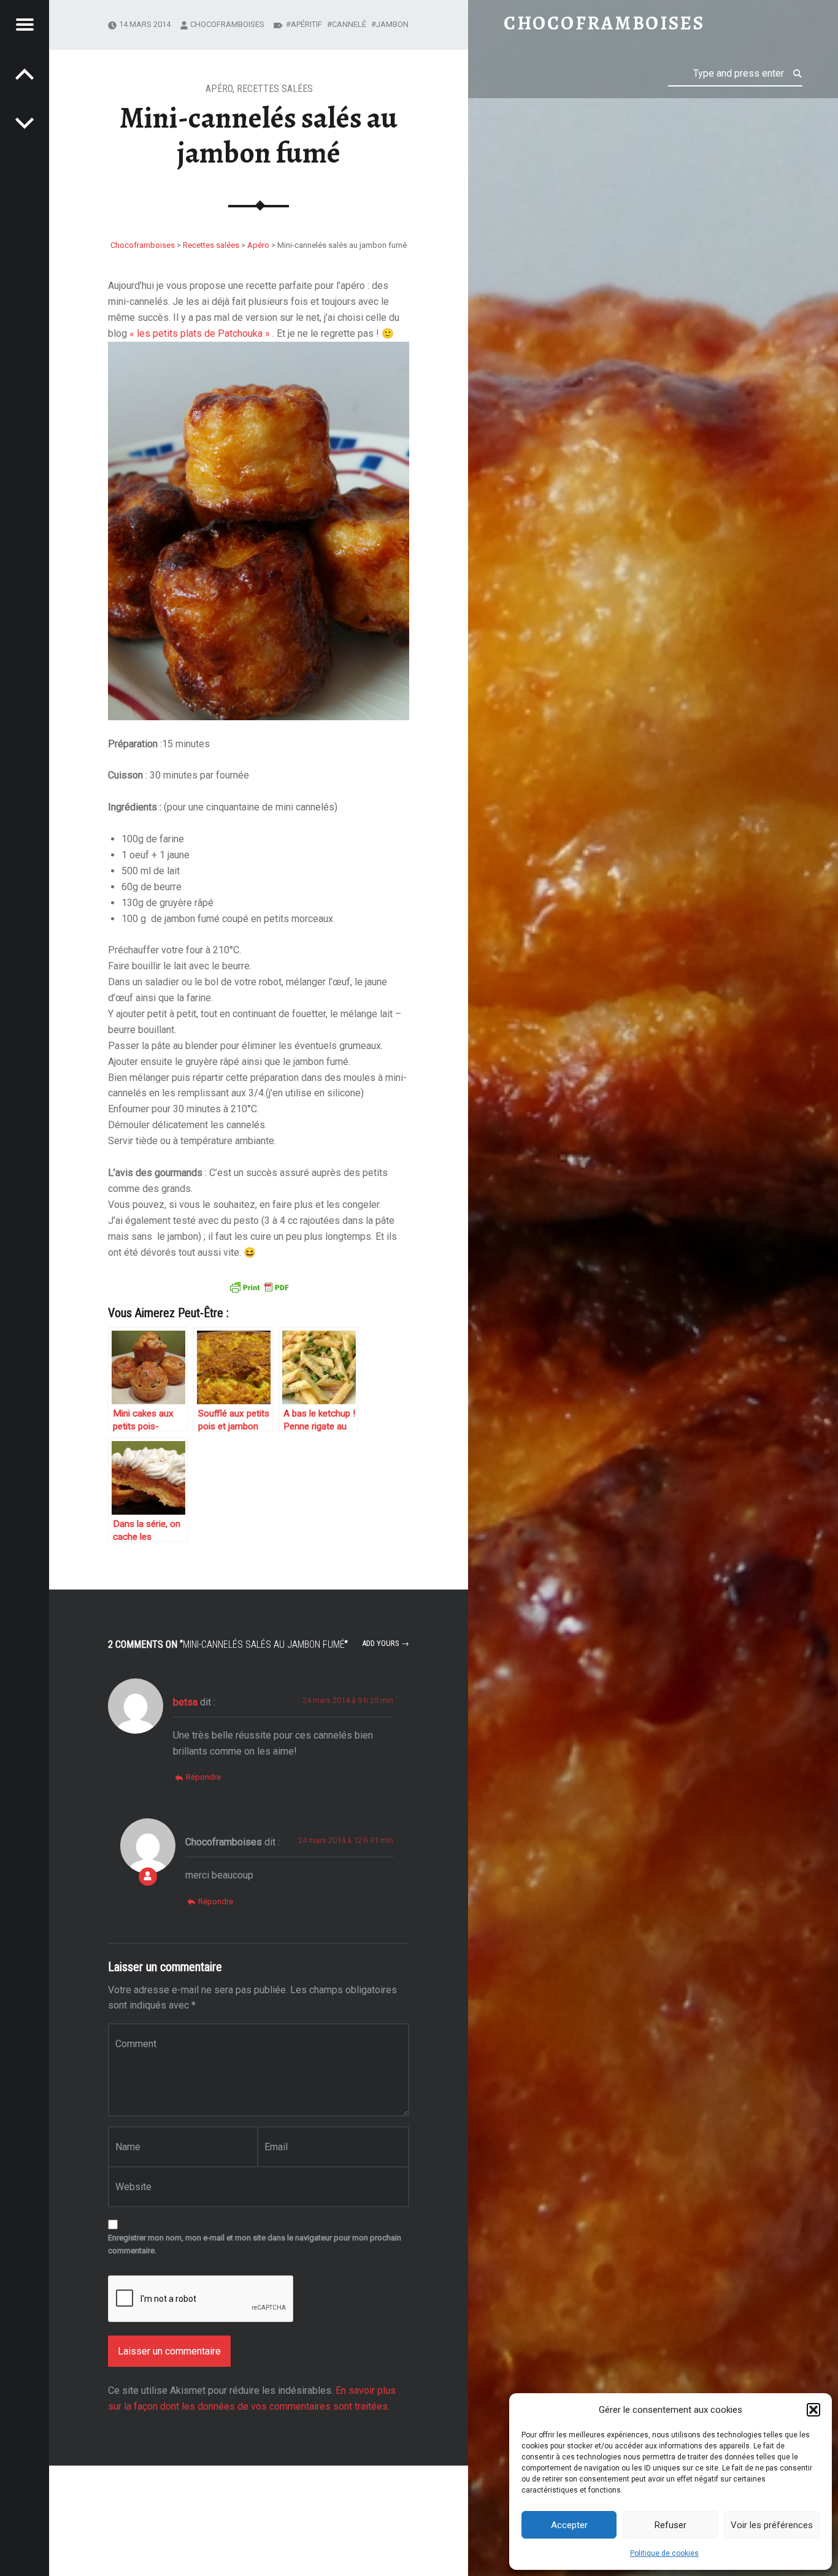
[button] (813, 2410)
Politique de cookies (664, 2553)
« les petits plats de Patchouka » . (203, 333)
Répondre (203, 1777)
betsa (185, 1702)
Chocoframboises (227, 24)
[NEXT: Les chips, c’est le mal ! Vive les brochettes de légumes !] (25, 74)
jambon (392, 24)
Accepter (569, 2525)
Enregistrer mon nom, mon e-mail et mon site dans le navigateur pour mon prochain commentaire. (255, 2244)
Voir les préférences (772, 2525)
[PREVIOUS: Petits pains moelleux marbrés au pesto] (25, 123)
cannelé (349, 24)
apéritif (306, 24)
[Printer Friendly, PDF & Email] (259, 1286)
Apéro (219, 89)
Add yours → (386, 1643)
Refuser (671, 2525)
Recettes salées (275, 89)
